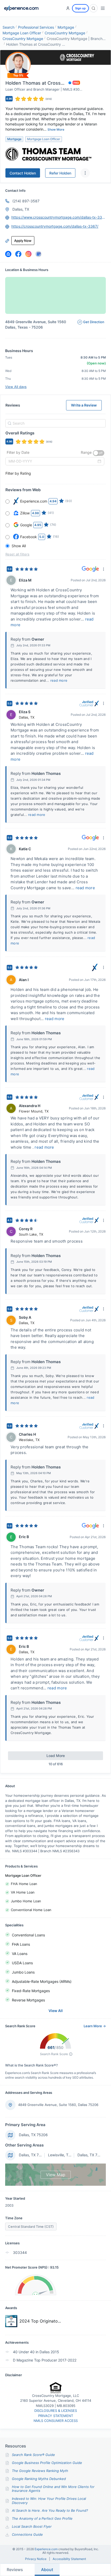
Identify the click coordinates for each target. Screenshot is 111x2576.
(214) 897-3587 (26, 201)
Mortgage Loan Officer (22, 33)
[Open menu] (103, 8)
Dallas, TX (21, 209)
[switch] (99, 453)
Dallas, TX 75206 (33, 2135)
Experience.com (46, 2549)
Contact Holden (23, 173)
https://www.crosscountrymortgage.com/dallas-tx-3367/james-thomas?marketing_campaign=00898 (59, 217)
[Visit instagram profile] (28, 254)
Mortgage (66, 27)
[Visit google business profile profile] (38, 254)
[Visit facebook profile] (18, 254)
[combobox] (55, 423)
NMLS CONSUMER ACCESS (56, 2421)
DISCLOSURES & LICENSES (56, 2411)
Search (9, 27)
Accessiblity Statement (69, 2559)
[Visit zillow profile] (8, 254)
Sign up (80, 8)
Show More (56, 129)
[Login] (68, 8)
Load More (56, 1756)
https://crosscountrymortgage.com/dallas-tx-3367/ (55, 226)
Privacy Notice (36, 2559)
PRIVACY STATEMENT (56, 2416)
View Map (56, 2175)
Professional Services (36, 27)
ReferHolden (60, 173)
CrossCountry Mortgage (65, 33)
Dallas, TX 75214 (33, 2155)
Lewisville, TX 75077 (65, 2155)
